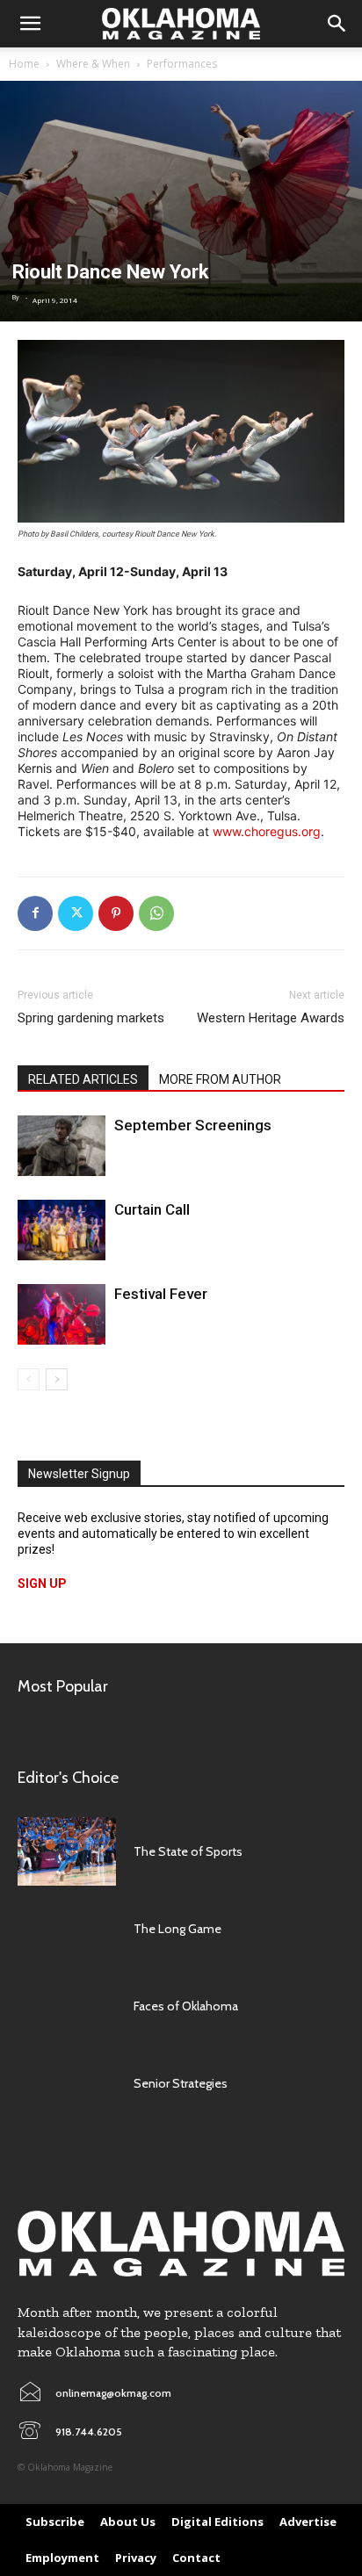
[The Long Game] (67, 1929)
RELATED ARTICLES (83, 1079)
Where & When (93, 64)
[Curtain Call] (62, 1230)
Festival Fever (161, 1294)
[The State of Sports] (67, 1851)
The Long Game (177, 1929)
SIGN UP (42, 1584)
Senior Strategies (181, 2083)
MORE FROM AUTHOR (220, 1079)
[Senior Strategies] (67, 2083)
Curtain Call (152, 1209)
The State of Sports (188, 1851)
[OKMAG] (181, 2244)
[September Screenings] (62, 1146)
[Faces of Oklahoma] (67, 2006)
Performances (182, 64)
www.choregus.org (267, 831)
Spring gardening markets (91, 1018)
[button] (30, 24)
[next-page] (57, 1379)
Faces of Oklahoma (186, 2006)
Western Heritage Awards (271, 1018)
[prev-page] (29, 1379)
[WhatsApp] (156, 913)
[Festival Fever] (62, 1314)
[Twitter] (76, 913)
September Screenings (193, 1125)
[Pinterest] (116, 913)
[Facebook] (35, 913)
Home (24, 64)
